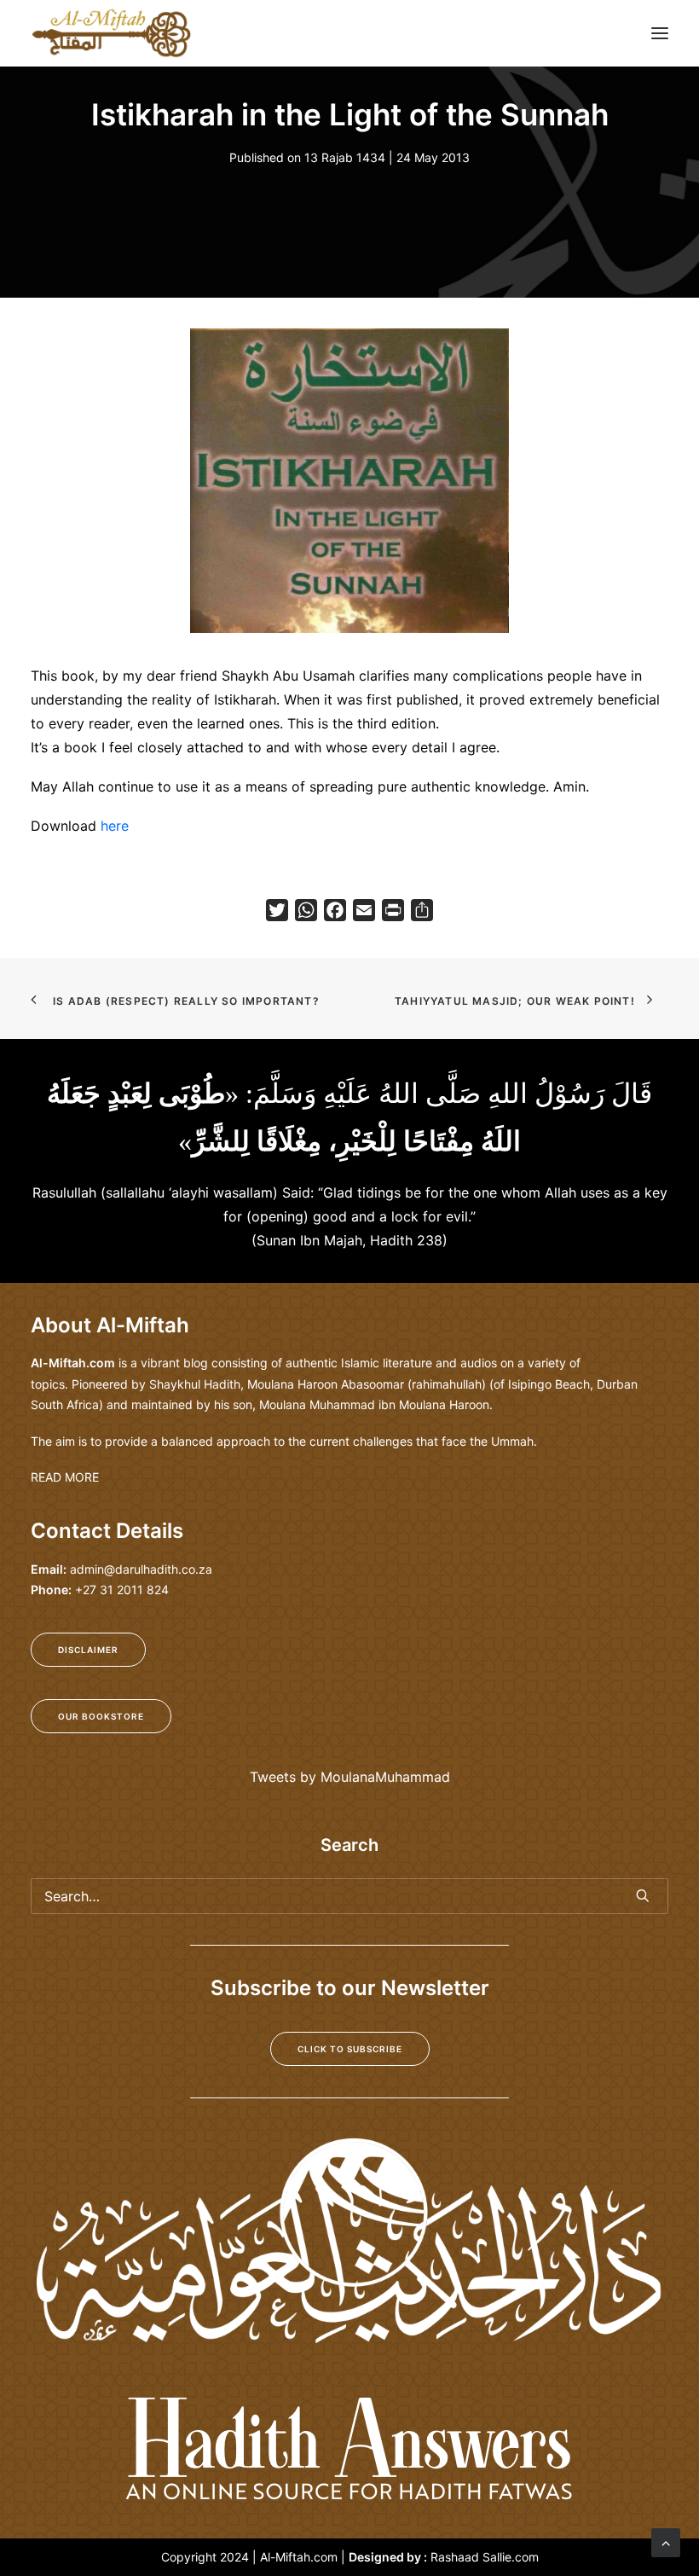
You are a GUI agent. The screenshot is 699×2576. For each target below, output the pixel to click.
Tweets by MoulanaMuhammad (350, 1777)
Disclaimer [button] (88, 1650)
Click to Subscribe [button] (350, 2049)
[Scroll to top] (666, 2541)
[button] (660, 33)
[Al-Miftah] (111, 33)
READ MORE (65, 1477)
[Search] (349, 1896)
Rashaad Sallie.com (485, 2557)
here (115, 826)
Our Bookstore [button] (101, 1716)
